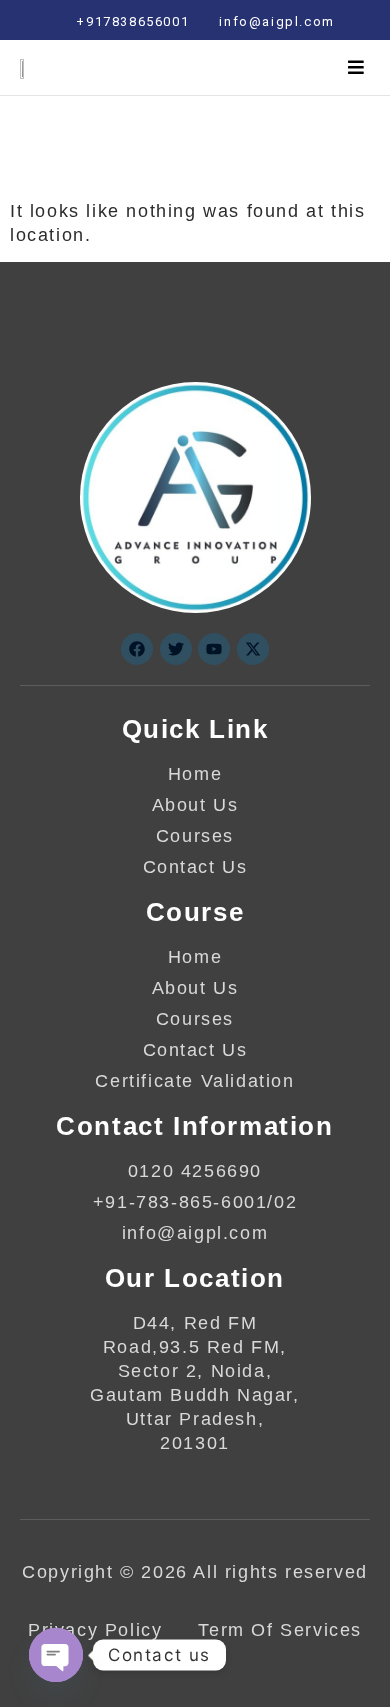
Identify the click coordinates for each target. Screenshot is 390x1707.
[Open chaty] (56, 1655)
